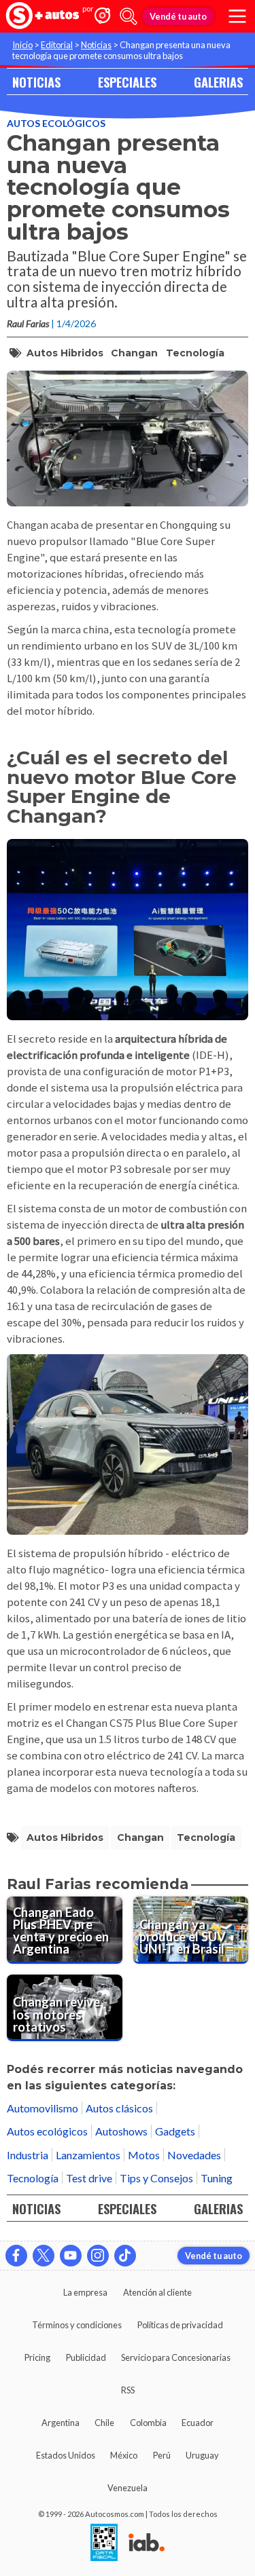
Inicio (22, 45)
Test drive (89, 2178)
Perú (162, 2455)
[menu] (237, 16)
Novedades (194, 2155)
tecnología (195, 353)
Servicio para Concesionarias (176, 2357)
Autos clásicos (119, 2108)
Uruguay (202, 2455)
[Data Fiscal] (104, 2543)
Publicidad (86, 2357)
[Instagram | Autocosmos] (98, 2256)
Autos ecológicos (56, 123)
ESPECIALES (127, 82)
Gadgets (175, 2131)
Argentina (61, 2423)
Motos (144, 2155)
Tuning (217, 2178)
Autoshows (121, 2131)
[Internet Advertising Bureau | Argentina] (147, 2543)
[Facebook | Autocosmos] (16, 2256)
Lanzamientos (88, 2155)
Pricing (37, 2357)
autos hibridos (65, 353)
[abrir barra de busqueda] (129, 16)
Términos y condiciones (77, 2325)
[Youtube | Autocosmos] (71, 2256)
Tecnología (33, 2178)
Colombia (148, 2423)
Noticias (96, 45)
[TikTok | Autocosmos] (125, 2256)
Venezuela (128, 2488)
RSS (128, 2390)
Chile (104, 2423)
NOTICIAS (36, 82)
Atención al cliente (157, 2292)
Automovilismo (42, 2108)
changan (134, 353)
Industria (28, 2155)
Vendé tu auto (178, 16)
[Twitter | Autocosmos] (44, 2256)
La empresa (85, 2292)
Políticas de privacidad (180, 2325)
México (124, 2455)
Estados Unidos (66, 2455)
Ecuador (198, 2423)
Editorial (57, 45)
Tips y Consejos (156, 2178)
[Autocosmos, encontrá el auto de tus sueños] (103, 17)
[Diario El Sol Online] (43, 17)
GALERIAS (218, 82)
